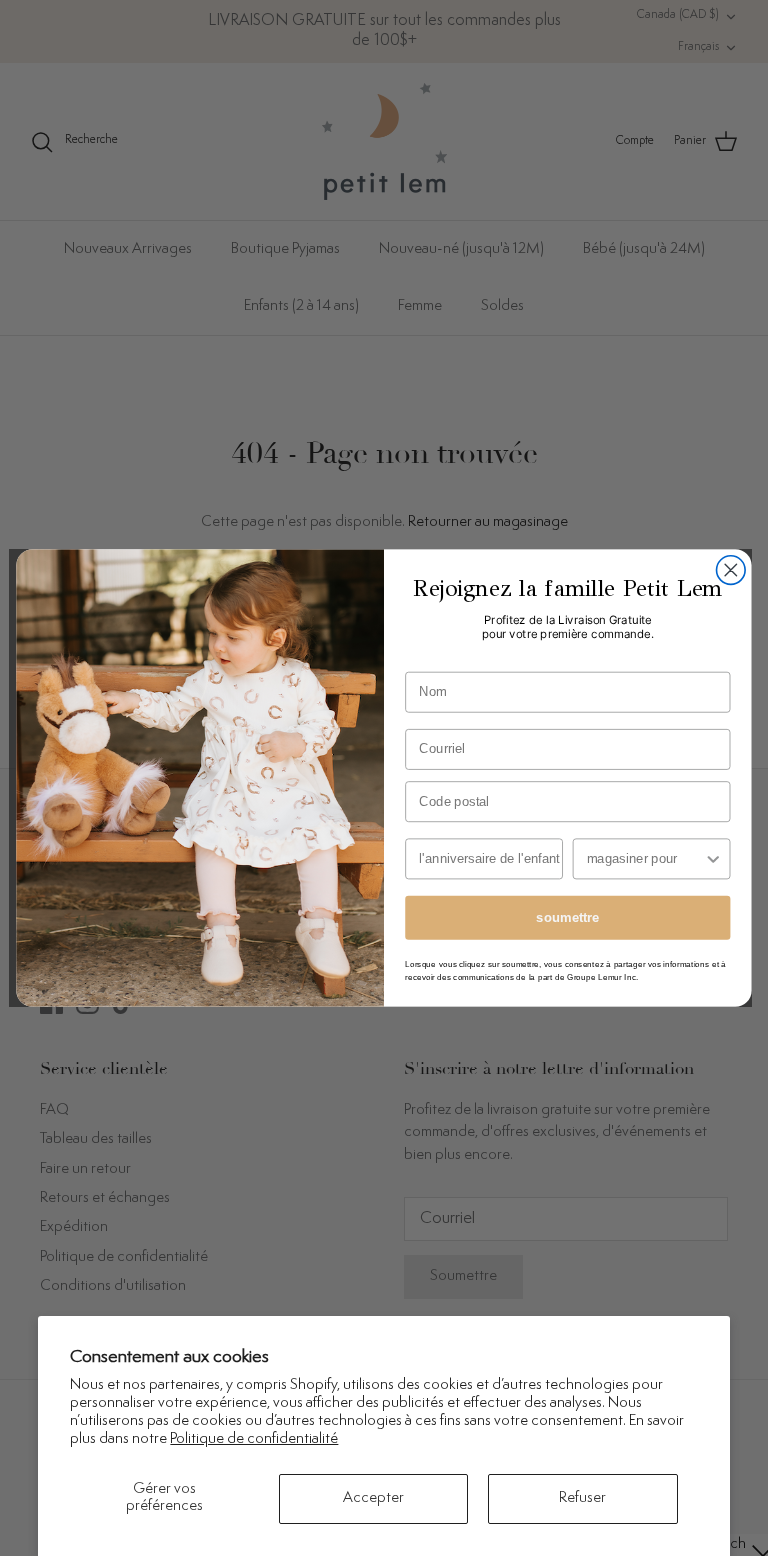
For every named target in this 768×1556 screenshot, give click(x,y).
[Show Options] (713, 858)
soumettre (567, 917)
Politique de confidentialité (254, 1439)
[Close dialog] (731, 570)
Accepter (373, 1498)
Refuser (582, 1498)
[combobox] (645, 858)
